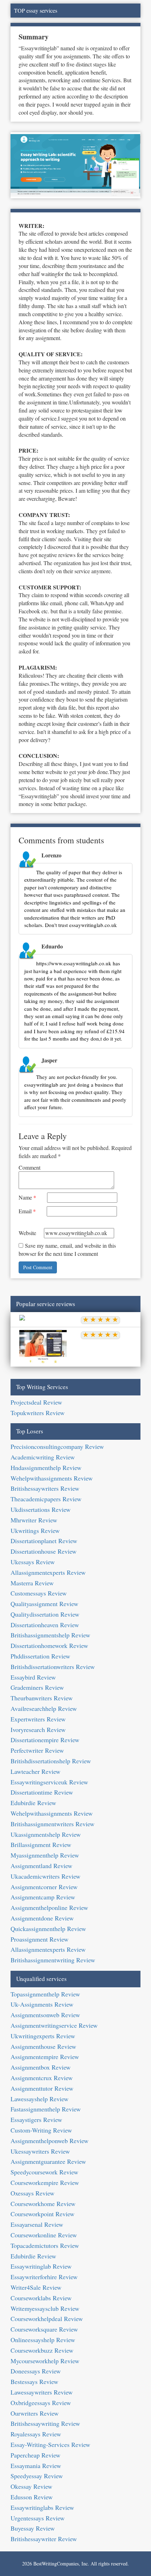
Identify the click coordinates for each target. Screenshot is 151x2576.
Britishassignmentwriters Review (52, 1824)
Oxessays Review (32, 2193)
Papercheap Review (35, 2455)
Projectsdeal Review (36, 1402)
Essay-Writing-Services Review (50, 2444)
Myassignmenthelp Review (45, 1855)
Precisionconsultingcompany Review (57, 1446)
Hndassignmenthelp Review (46, 1468)
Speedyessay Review (37, 2476)
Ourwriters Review (35, 2413)
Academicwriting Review (43, 1457)
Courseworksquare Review (44, 2329)
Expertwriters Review (38, 1719)
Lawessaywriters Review (42, 2392)
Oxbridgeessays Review (41, 2403)
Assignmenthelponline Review (49, 1907)
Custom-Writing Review (41, 2130)
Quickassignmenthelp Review (48, 1929)
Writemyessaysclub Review (45, 2308)
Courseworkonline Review (44, 2235)
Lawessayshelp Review (40, 2099)
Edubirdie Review (33, 1803)
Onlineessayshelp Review (43, 2340)
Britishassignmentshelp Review (50, 1635)
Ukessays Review (33, 1562)
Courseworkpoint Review (42, 2214)
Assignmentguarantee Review (48, 2161)
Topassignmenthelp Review (45, 1994)
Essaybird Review (33, 1677)
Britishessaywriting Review (45, 2423)
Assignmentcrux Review (42, 2078)
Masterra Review (32, 1583)
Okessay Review (31, 2486)
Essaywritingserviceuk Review (49, 1782)
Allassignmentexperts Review (48, 1572)
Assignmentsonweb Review (45, 2015)
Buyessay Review (33, 2528)
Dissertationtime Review (42, 1792)
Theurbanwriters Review (42, 1698)
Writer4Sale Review (36, 2287)
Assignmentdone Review (42, 1918)
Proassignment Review (40, 1939)
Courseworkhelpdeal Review (47, 2319)
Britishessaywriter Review (44, 2539)
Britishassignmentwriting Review (53, 1960)
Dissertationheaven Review (45, 1625)
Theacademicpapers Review (46, 1499)
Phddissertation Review (40, 1656)
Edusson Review (32, 2497)
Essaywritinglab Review (41, 2266)
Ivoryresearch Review (38, 1730)
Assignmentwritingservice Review (54, 2025)
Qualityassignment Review (44, 1604)
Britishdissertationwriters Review (53, 1667)
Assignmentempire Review (45, 2057)
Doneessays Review (36, 2371)
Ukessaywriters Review (40, 2151)
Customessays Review (39, 1593)
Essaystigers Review (36, 2120)
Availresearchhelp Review (44, 1708)
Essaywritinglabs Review (42, 2507)
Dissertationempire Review (45, 1740)
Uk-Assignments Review (42, 2004)
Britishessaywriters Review (45, 1488)
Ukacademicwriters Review (45, 1876)
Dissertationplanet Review (44, 1541)
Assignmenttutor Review (42, 2088)
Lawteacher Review (35, 1771)
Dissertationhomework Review (49, 1645)
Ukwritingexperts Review (43, 2036)
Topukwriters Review (38, 1413)
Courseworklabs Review (41, 2298)
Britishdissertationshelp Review (51, 1761)
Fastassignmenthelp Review (46, 2109)
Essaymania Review (36, 2466)
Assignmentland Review (41, 1866)
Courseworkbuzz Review (42, 2350)
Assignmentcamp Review (43, 1897)
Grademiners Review (37, 1687)
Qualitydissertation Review (45, 1614)
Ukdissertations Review (41, 1509)
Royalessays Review (36, 2434)
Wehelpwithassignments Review (52, 1478)
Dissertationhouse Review (44, 1551)
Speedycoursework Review (44, 2172)
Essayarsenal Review (37, 2224)
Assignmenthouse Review (43, 2046)
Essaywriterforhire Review (44, 2277)
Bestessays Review (34, 2382)
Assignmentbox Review (41, 2067)
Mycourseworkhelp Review (45, 2361)
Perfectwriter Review (37, 1750)
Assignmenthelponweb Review (50, 2141)
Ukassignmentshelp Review (46, 1834)
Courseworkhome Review (43, 2204)
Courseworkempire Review (45, 2182)
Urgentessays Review (38, 2518)
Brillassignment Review (41, 1845)
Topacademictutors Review (45, 2245)
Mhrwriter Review (34, 1520)
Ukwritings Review (35, 1530)
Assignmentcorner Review (44, 1887)
